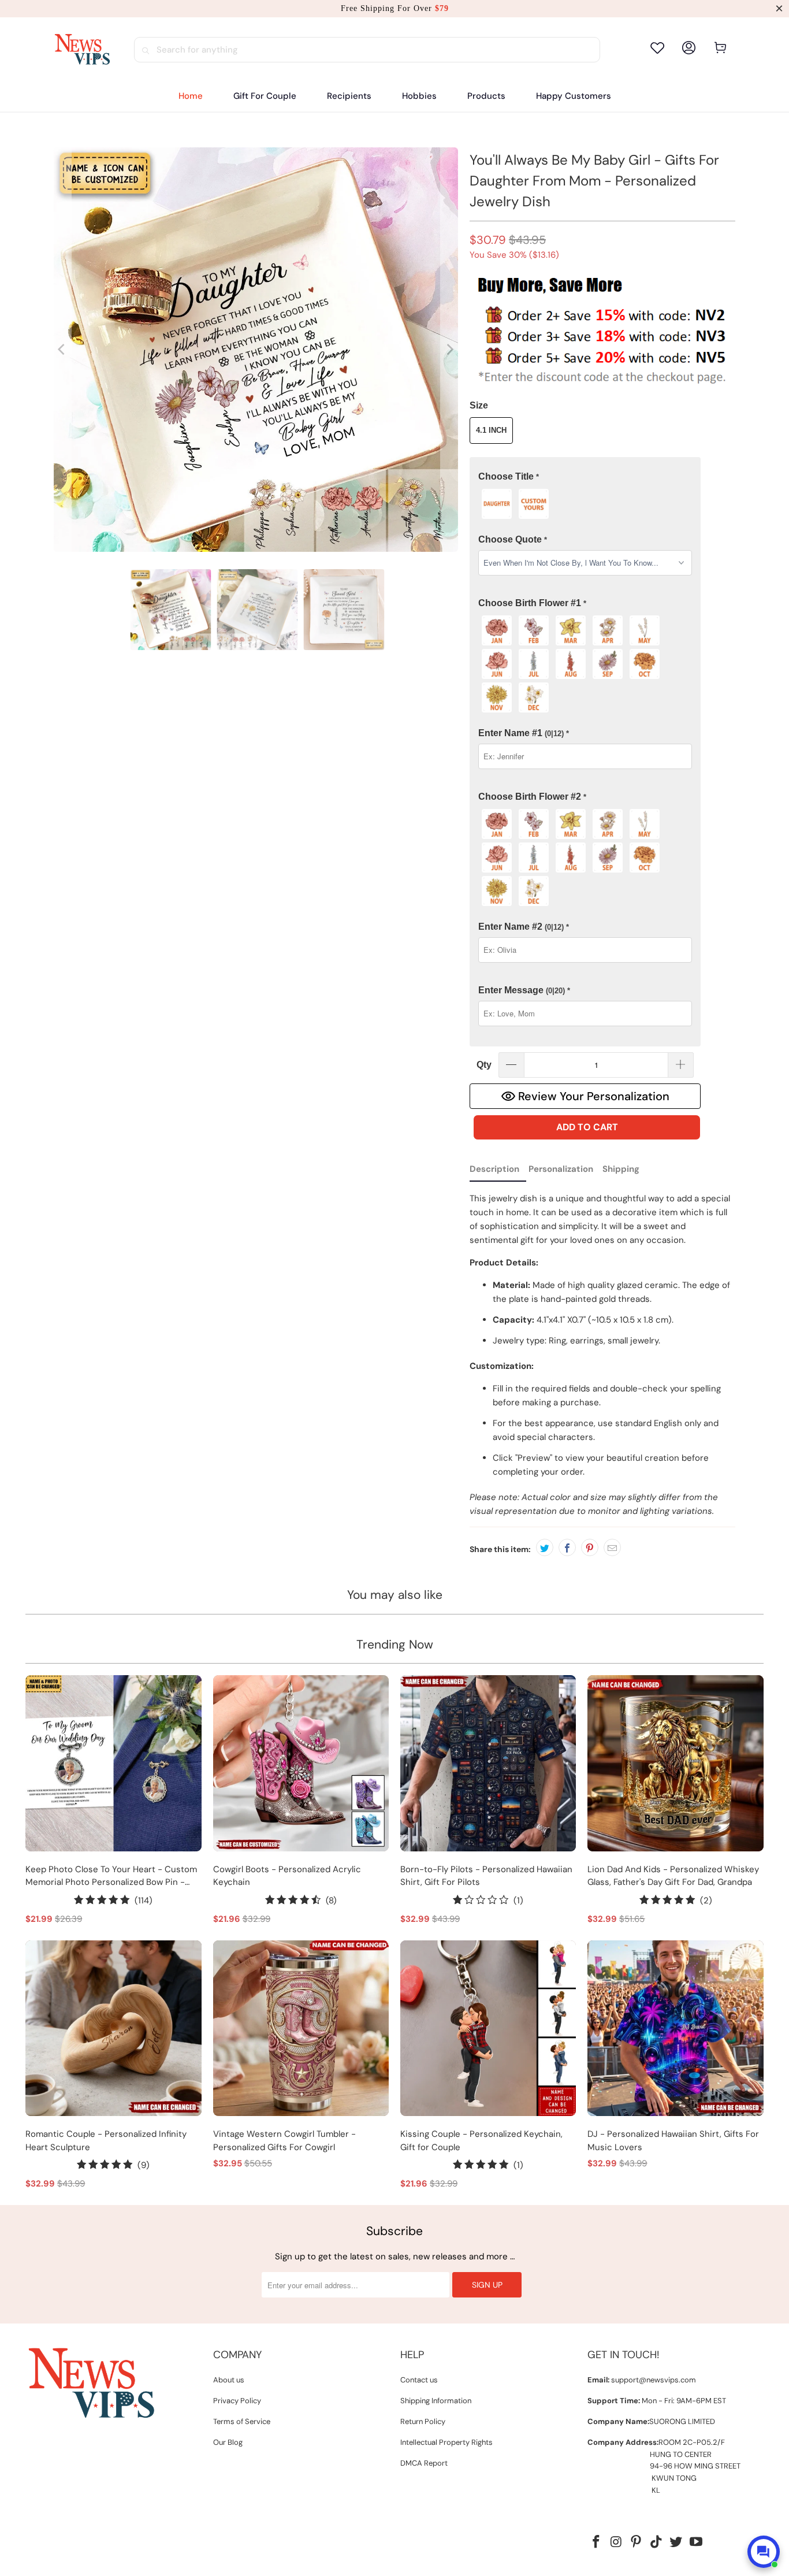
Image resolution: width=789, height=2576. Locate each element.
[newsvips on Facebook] (596, 2542)
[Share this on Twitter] (545, 1547)
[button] (349, 96)
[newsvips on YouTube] (697, 2542)
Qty (484, 1065)
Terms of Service (242, 2421)
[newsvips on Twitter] (676, 2542)
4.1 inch (491, 430)
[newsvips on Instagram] (616, 2542)
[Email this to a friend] (612, 1547)
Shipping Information (436, 2401)
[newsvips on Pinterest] (637, 2542)
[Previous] (62, 350)
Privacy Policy (237, 2401)
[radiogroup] (585, 504)
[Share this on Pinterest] (590, 1547)
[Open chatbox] (764, 2552)
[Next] (449, 350)
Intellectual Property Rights (446, 2442)
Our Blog (228, 2442)
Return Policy (423, 2421)
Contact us (419, 2380)
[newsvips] (82, 50)
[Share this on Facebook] (567, 1547)
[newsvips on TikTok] (656, 2542)
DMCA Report (424, 2463)
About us (229, 2380)
